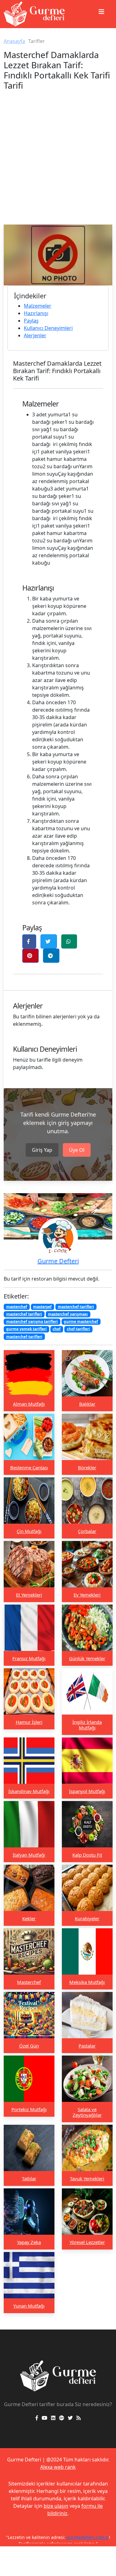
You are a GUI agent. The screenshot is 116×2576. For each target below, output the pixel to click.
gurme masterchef (81, 1322)
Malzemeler (38, 306)
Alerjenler (35, 335)
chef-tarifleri (78, 1329)
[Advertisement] (58, 164)
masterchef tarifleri (24, 1314)
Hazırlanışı (36, 313)
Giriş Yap (42, 1150)
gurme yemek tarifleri (26, 1329)
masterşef (42, 1307)
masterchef (17, 1307)
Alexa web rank (58, 2467)
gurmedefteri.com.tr (88, 2537)
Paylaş (31, 321)
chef (57, 1329)
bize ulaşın (56, 2506)
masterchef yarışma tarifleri (32, 1322)
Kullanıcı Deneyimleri (48, 328)
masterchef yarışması (68, 1314)
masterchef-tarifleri (76, 1307)
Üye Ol (77, 1150)
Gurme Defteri (58, 1261)
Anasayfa (14, 41)
